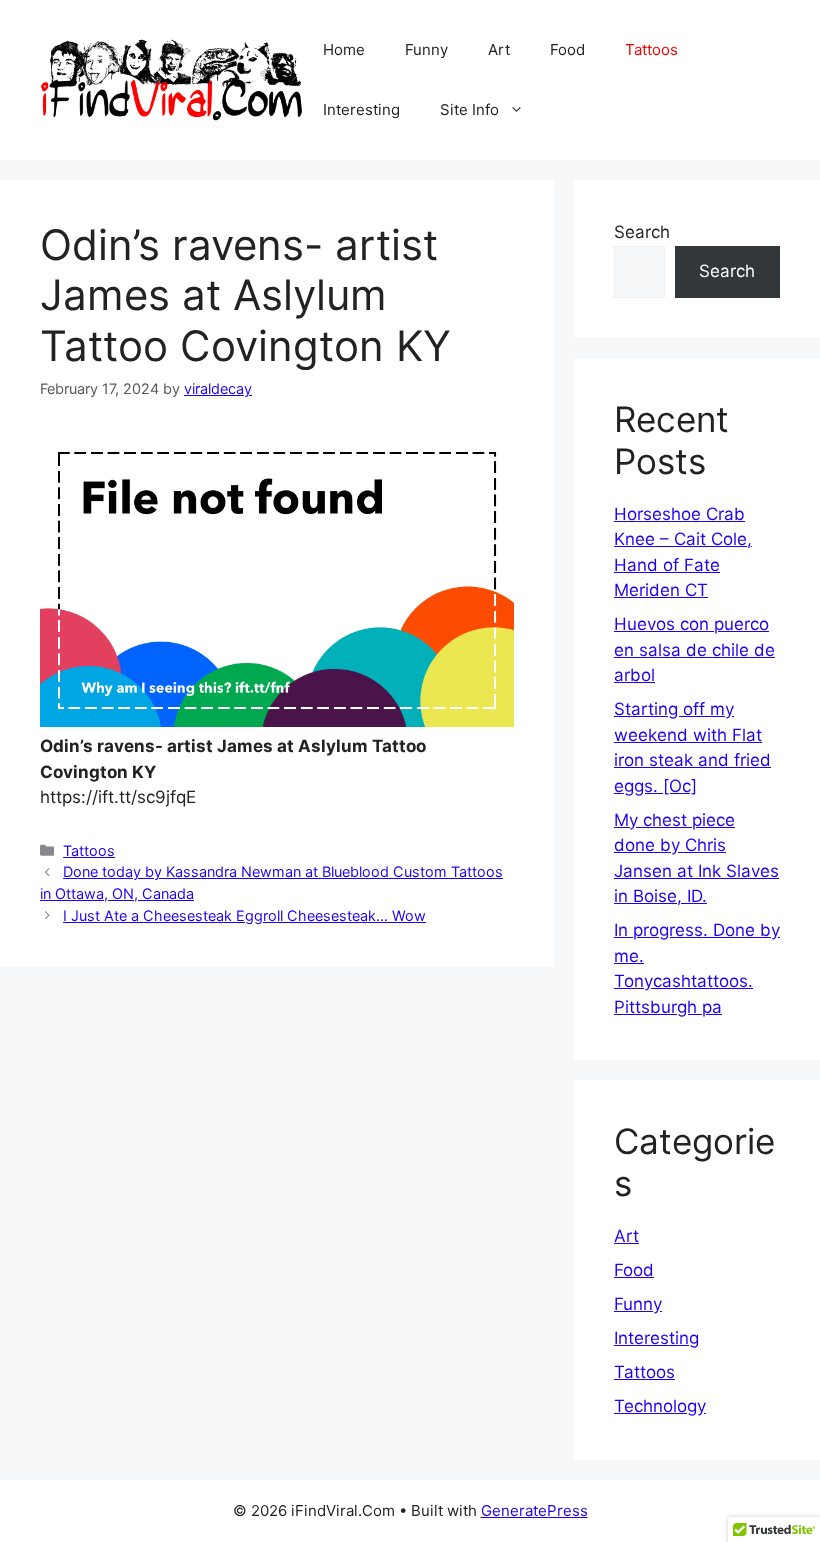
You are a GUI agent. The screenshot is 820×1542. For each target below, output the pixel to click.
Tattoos (651, 49)
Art (499, 49)
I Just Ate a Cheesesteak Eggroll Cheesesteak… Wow (244, 915)
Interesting (361, 109)
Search (642, 232)
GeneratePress (534, 1510)
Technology (660, 1406)
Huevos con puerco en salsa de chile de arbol (694, 649)
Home (344, 49)
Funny (426, 49)
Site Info (469, 109)
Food (567, 49)
